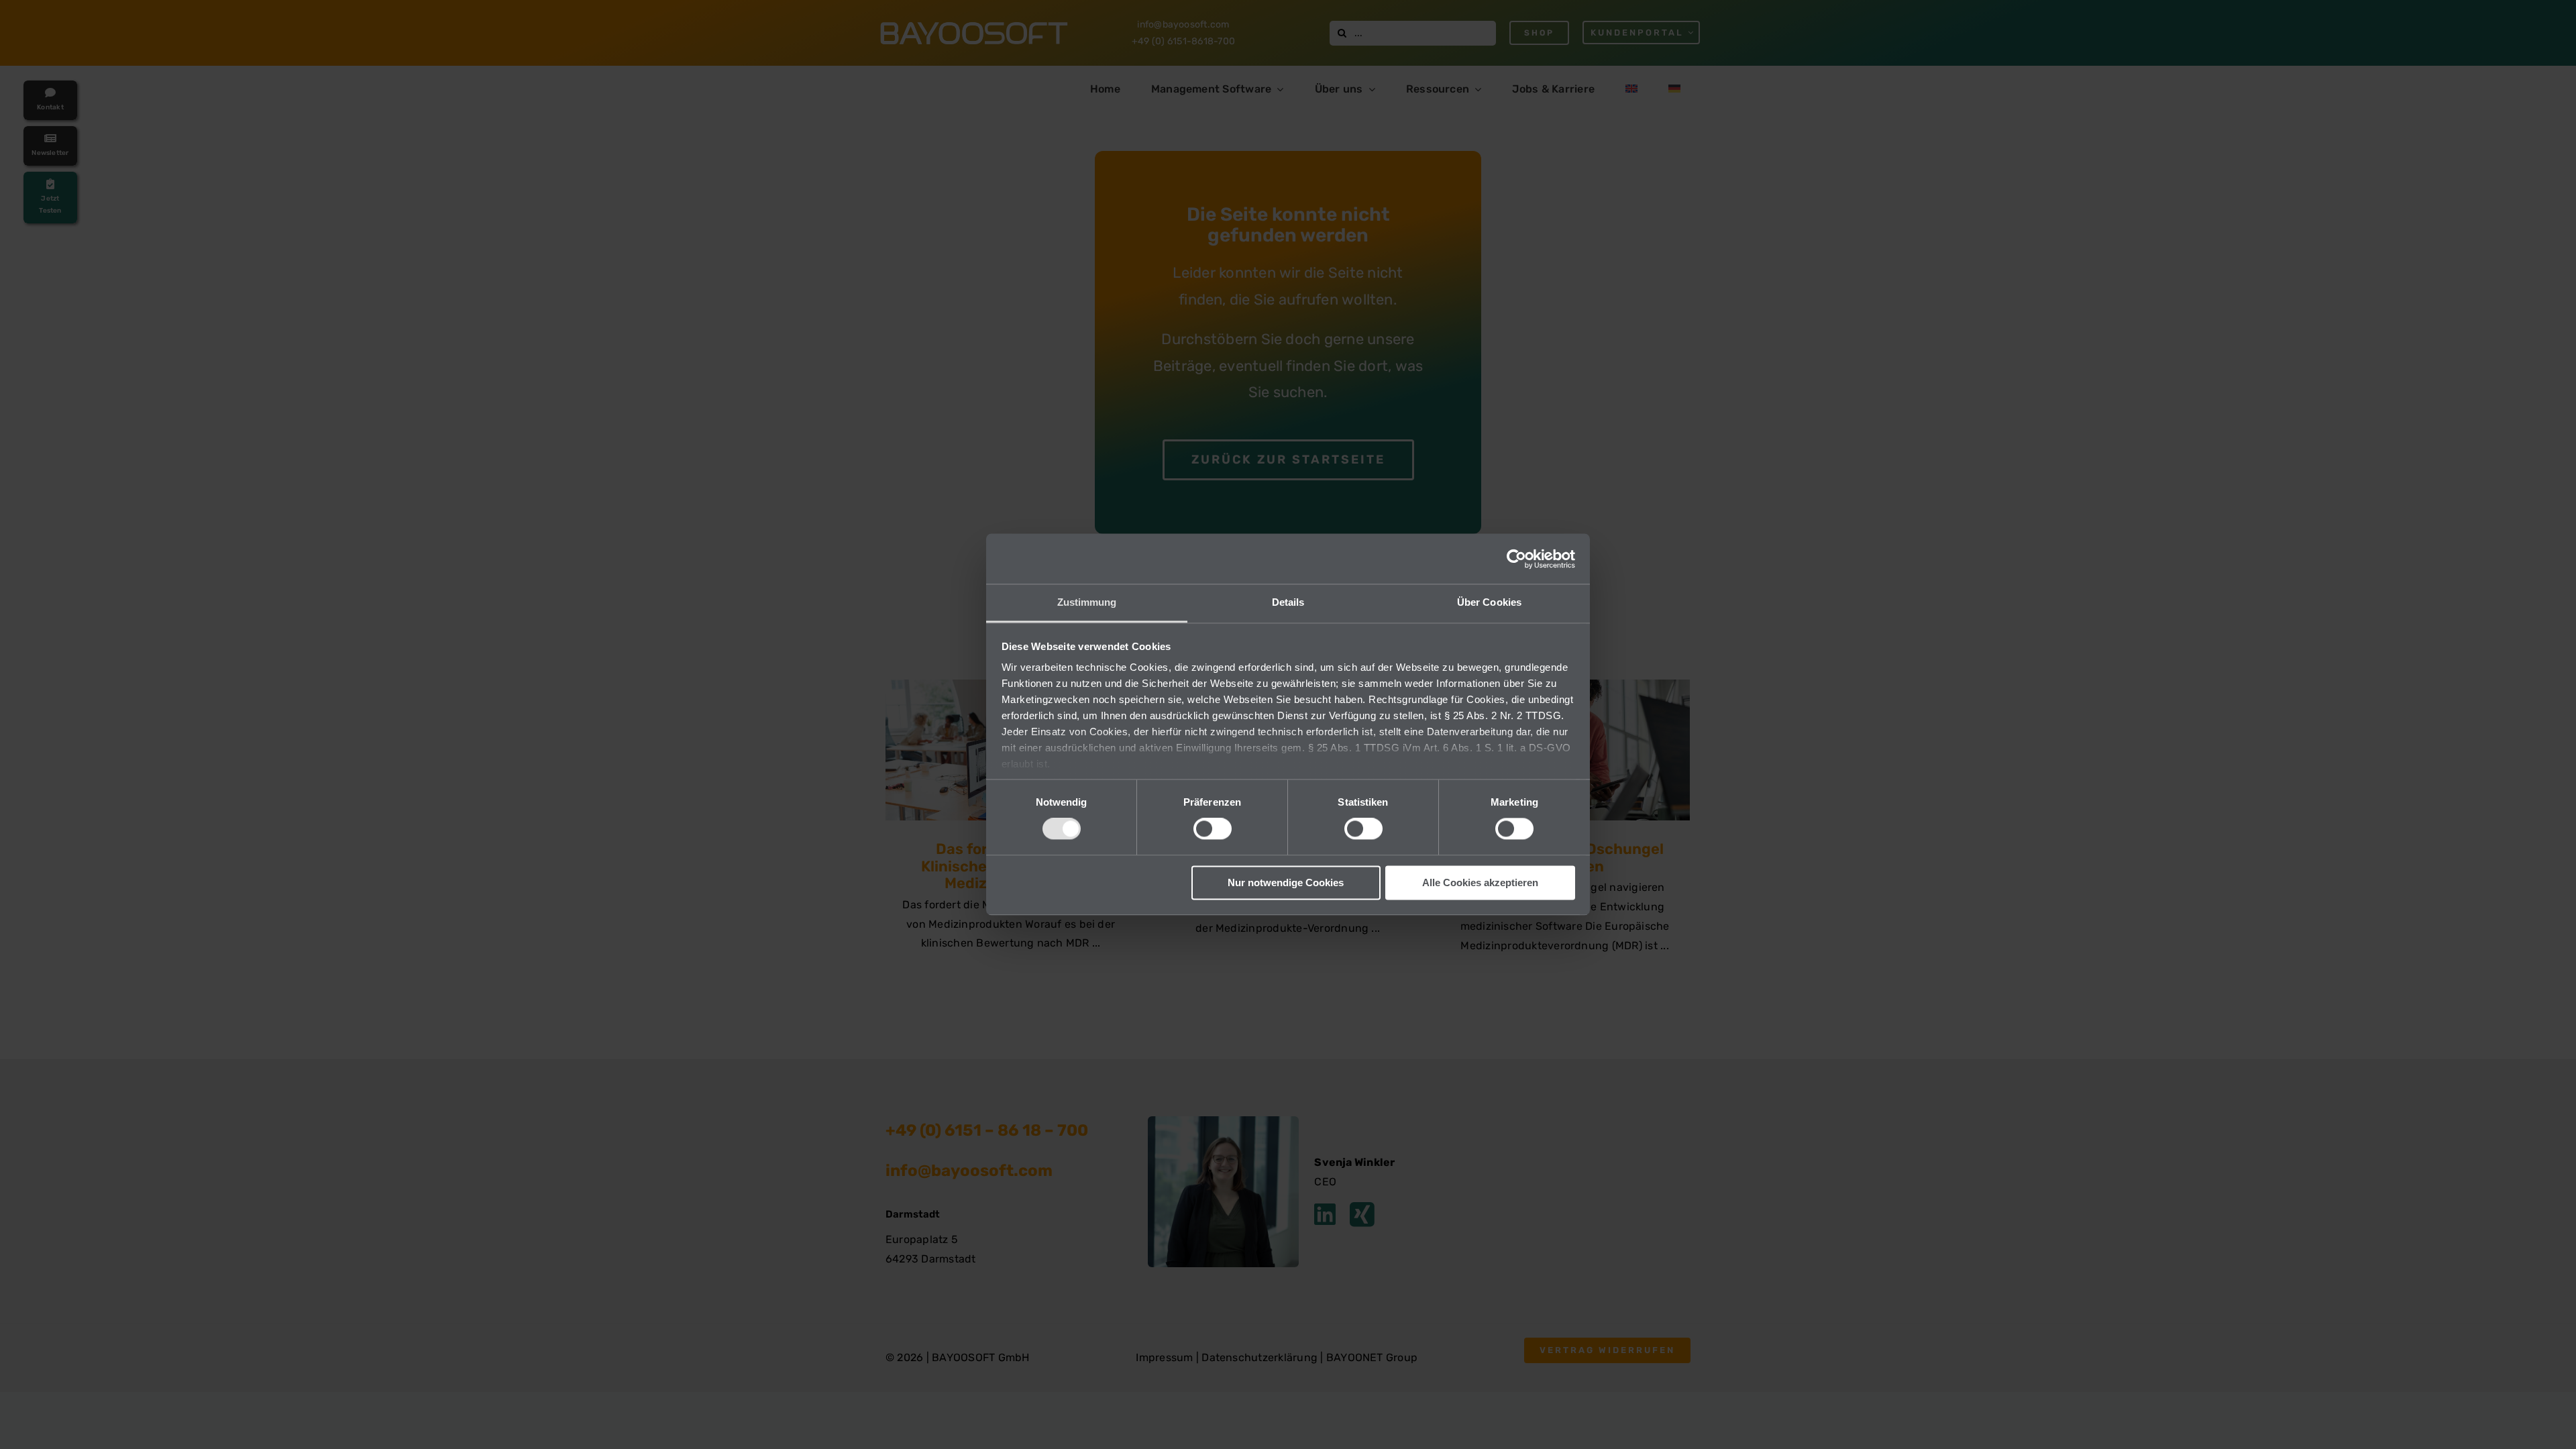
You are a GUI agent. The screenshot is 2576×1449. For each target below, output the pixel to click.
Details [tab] (1288, 602)
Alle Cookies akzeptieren (1480, 882)
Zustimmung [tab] (1087, 602)
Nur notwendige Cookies (1286, 882)
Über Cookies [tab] (1489, 602)
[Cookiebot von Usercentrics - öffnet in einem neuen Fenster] (1516, 559)
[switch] (1213, 829)
